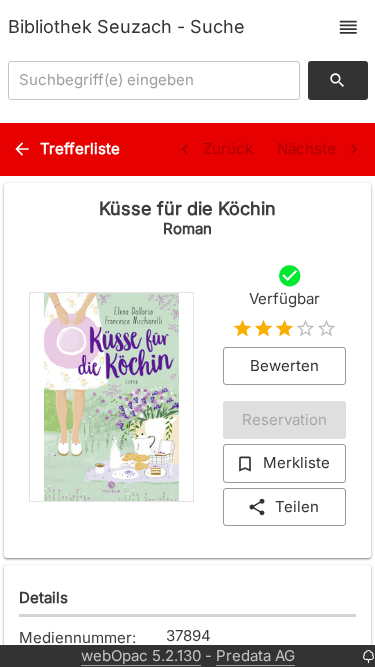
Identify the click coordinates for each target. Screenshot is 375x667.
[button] (348, 27)
